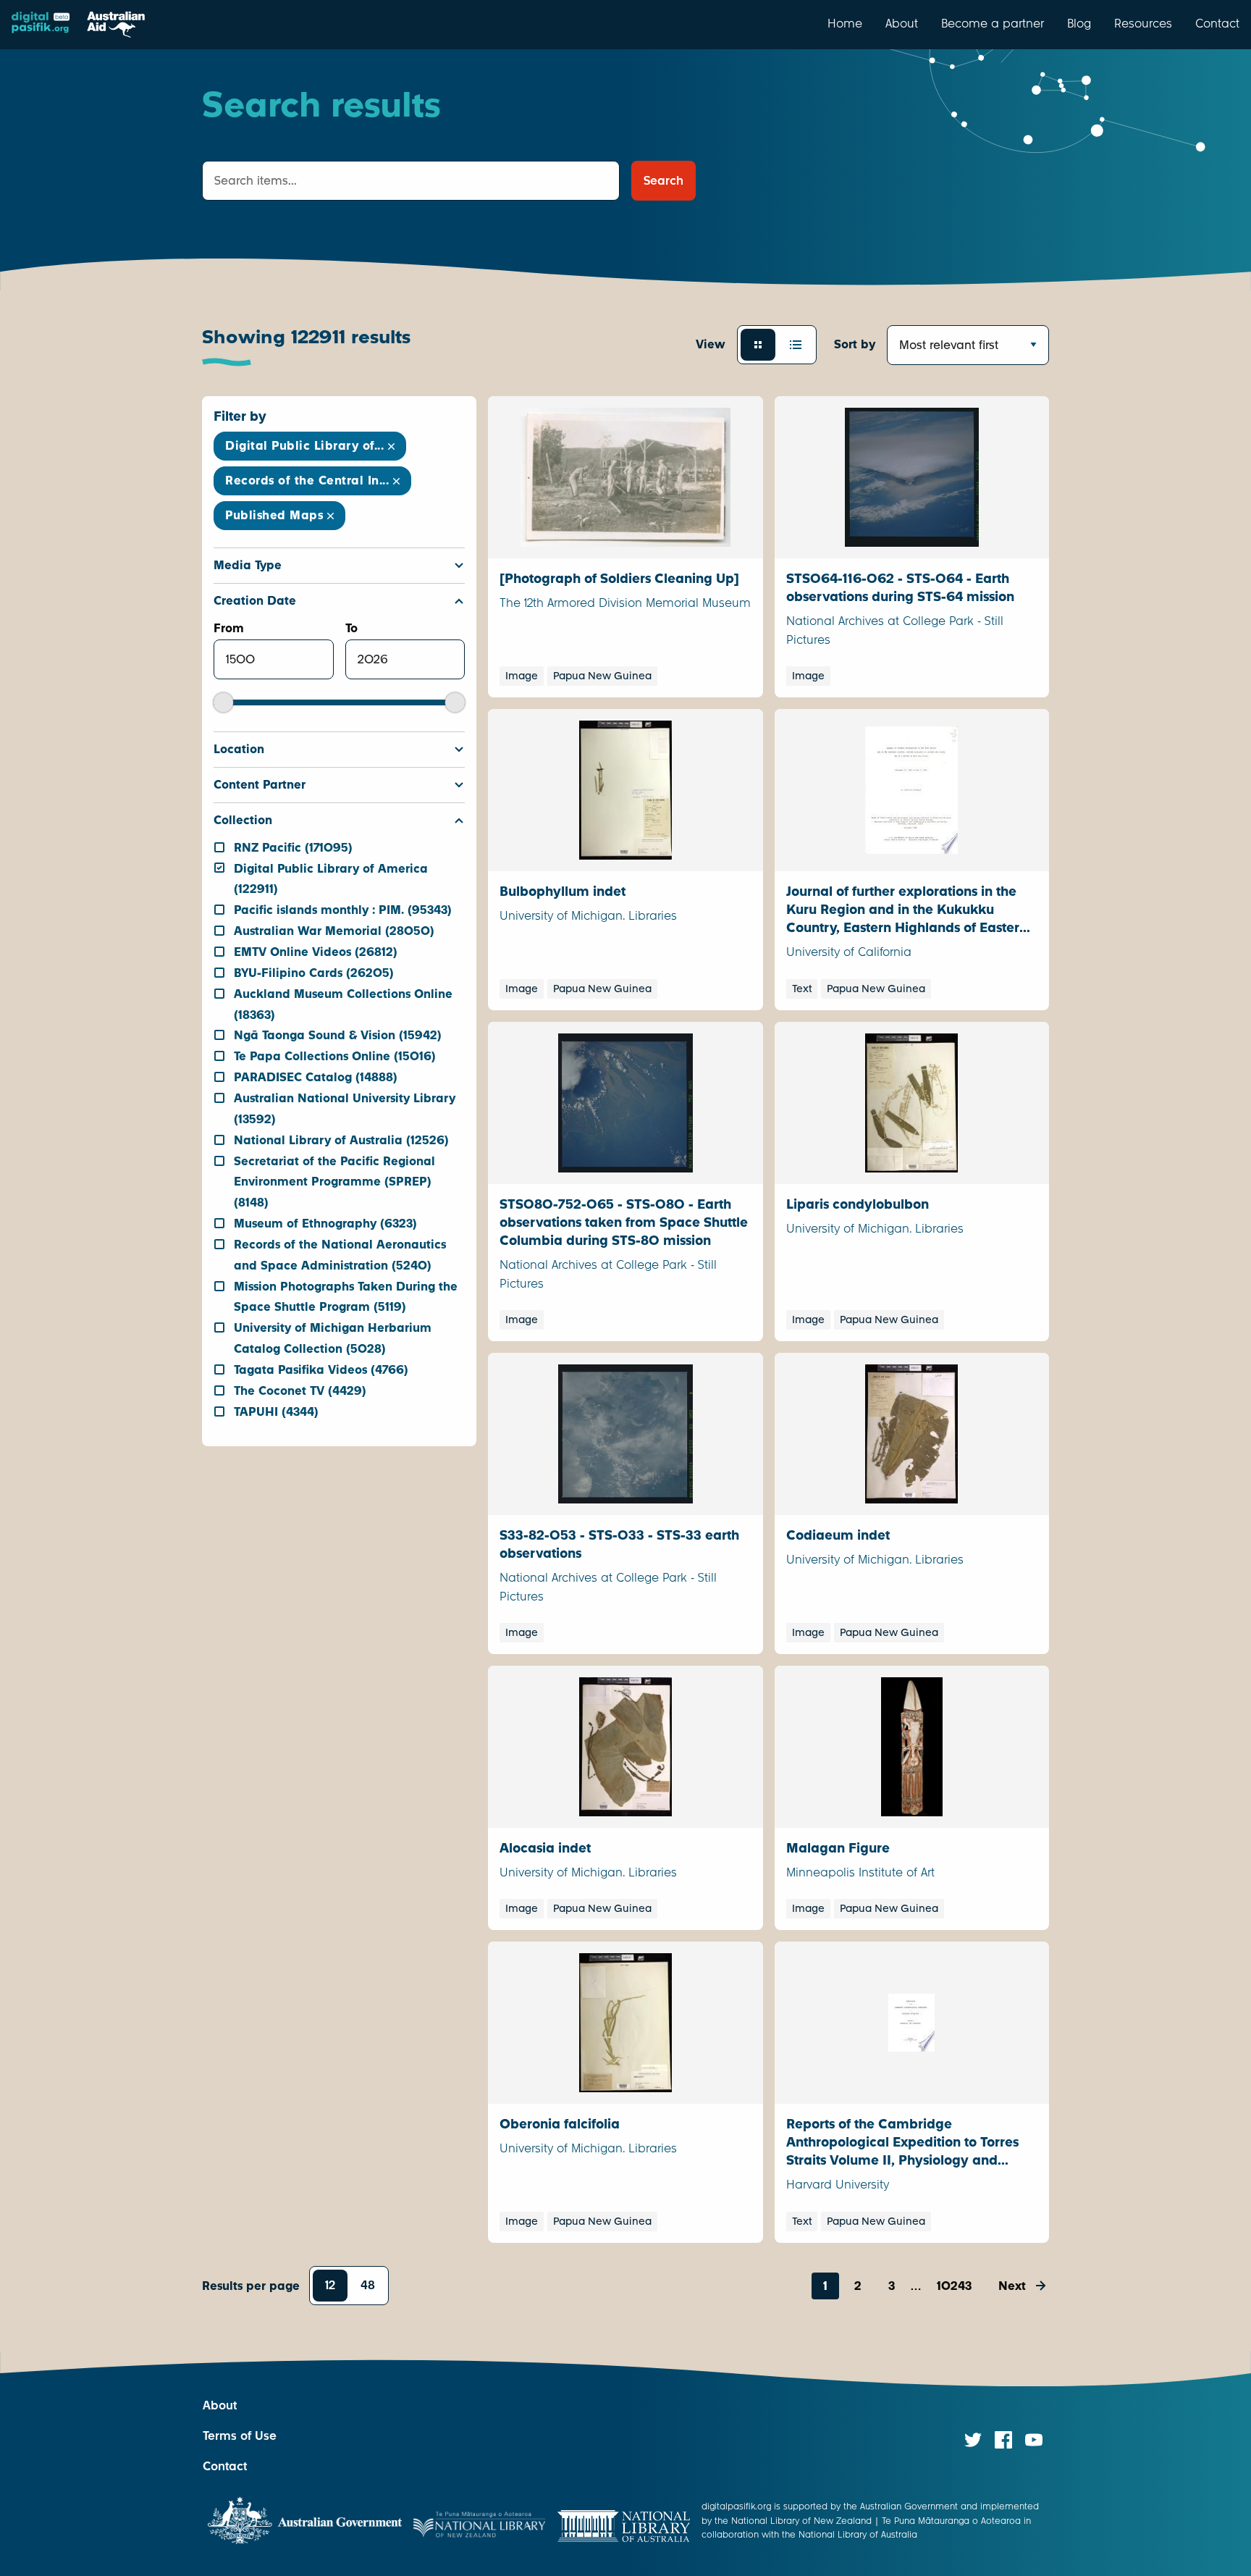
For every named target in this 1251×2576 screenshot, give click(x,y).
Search (664, 181)
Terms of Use (240, 2436)
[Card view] (758, 345)
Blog (1079, 23)
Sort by (855, 344)
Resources (1143, 23)
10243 (954, 2286)
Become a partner (993, 23)
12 (330, 2285)
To (351, 628)
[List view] (796, 345)
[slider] (223, 702)
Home (845, 23)
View (711, 344)
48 (368, 2285)
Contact (1217, 23)
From (229, 628)
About (902, 23)
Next (1012, 2286)
